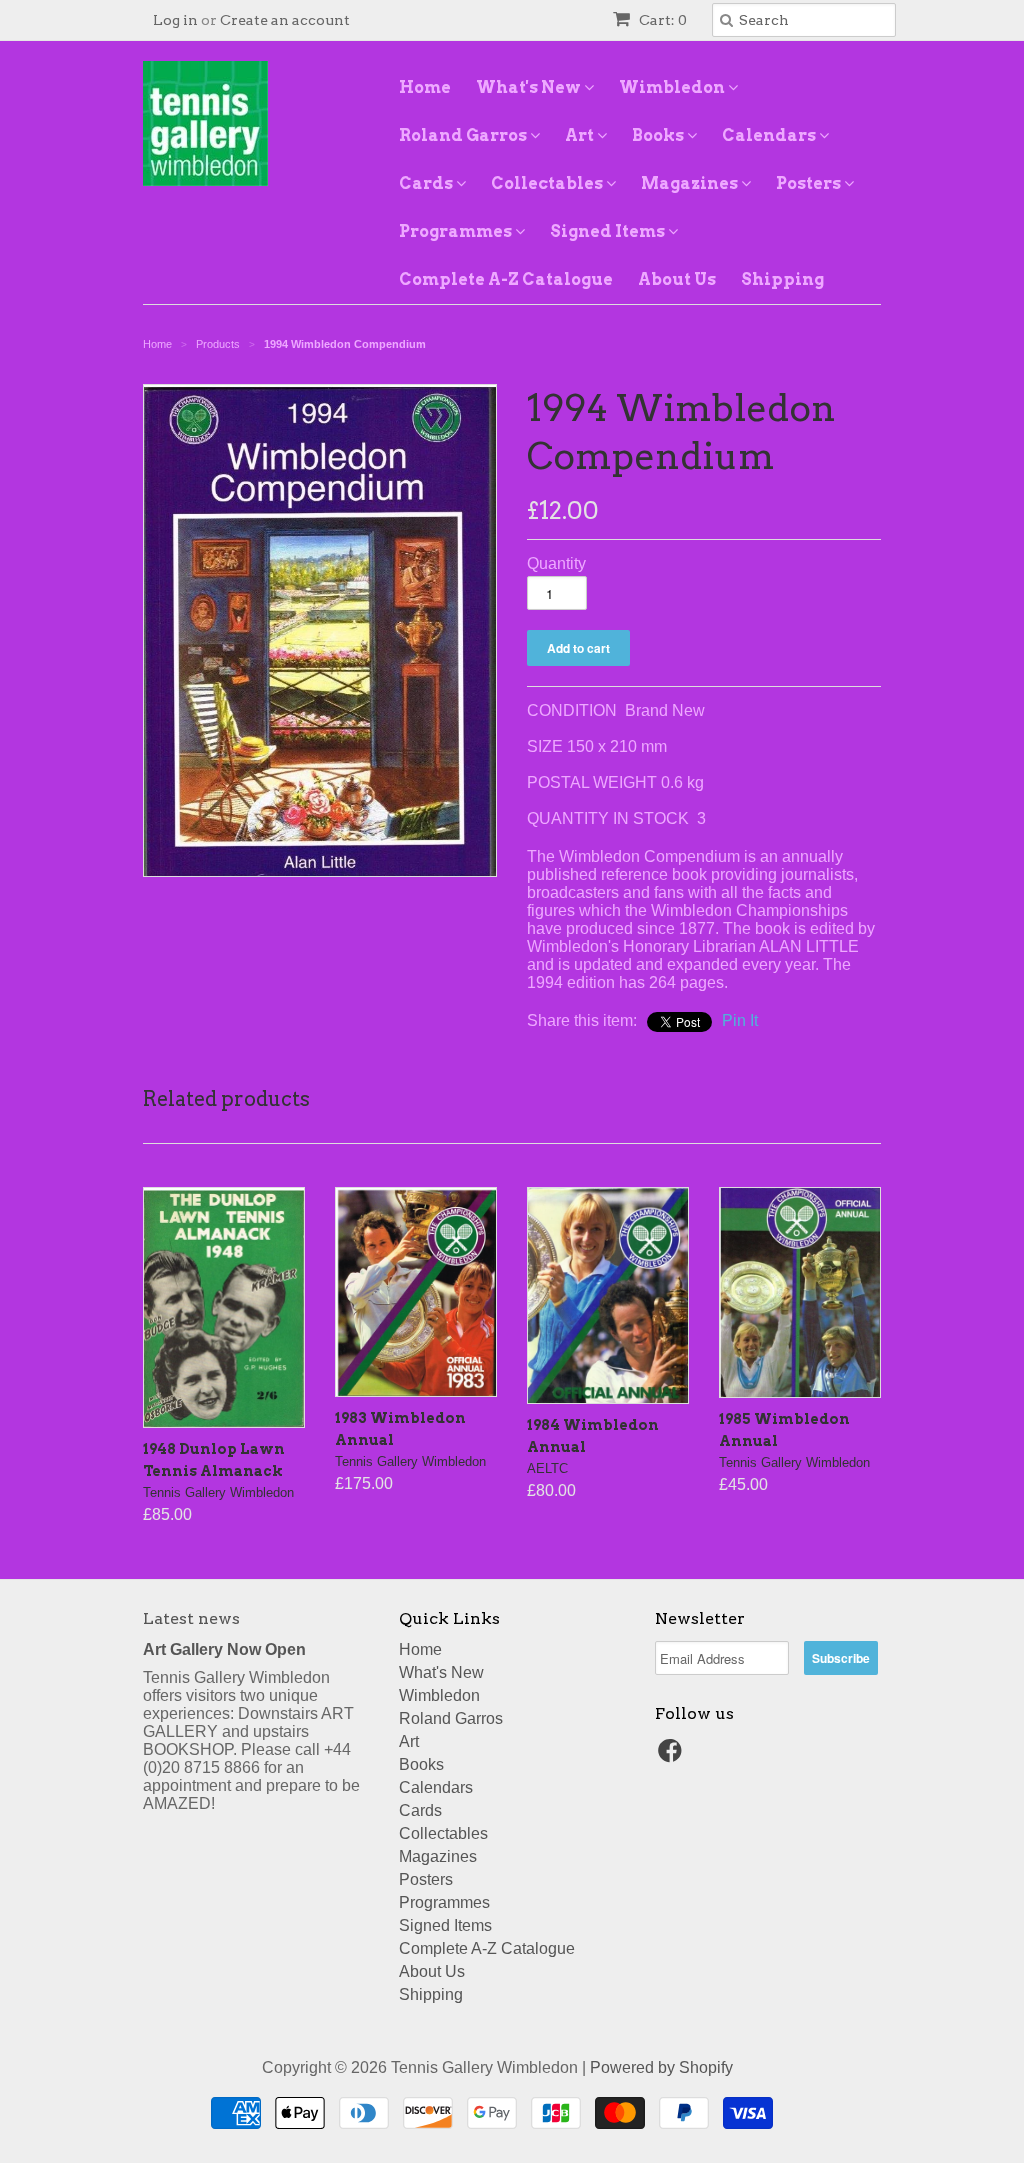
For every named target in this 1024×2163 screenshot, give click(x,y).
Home (425, 87)
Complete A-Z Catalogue (506, 279)
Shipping (782, 279)
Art (581, 135)
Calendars (770, 135)
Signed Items (609, 231)
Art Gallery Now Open (224, 1649)
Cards (427, 183)
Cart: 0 (661, 20)
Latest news (191, 1618)
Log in (175, 20)
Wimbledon (673, 87)
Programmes (457, 231)
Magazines (691, 183)
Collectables (548, 183)
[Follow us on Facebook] (673, 1756)
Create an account (285, 20)
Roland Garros (464, 135)
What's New (530, 87)
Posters (810, 183)
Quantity (556, 563)
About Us (677, 279)
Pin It (740, 1020)
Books (659, 135)
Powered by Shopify (661, 2067)
